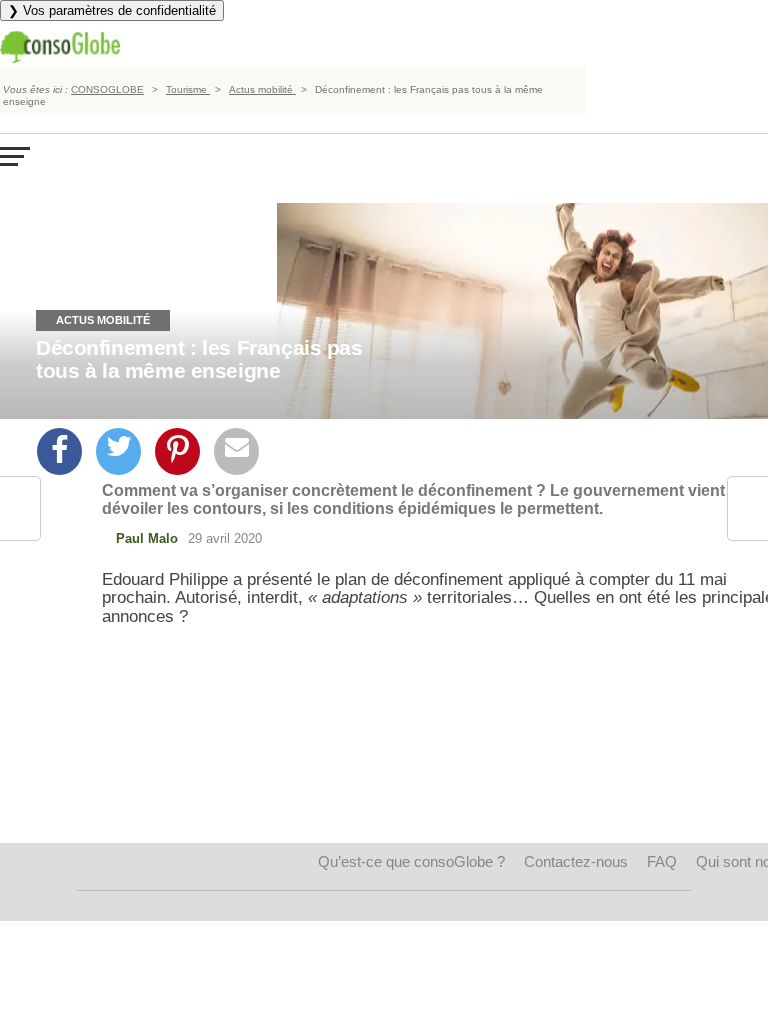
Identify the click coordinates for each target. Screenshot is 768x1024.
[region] (446, 782)
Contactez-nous (576, 861)
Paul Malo (147, 538)
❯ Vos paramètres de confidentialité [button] (112, 10)
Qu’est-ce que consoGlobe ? (411, 861)
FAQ (662, 861)
